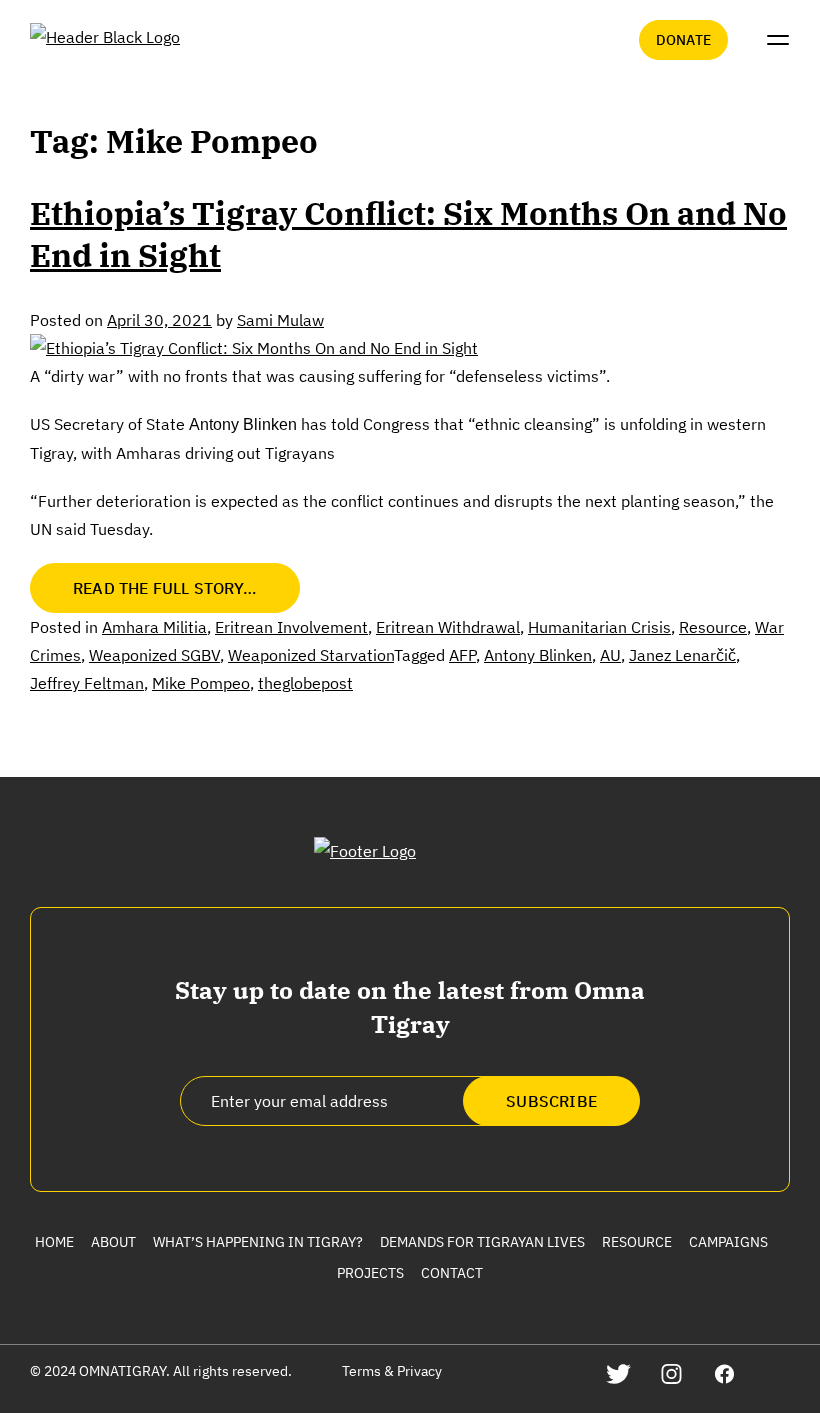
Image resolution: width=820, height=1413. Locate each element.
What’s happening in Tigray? (258, 1242)
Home (54, 1242)
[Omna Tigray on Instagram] (671, 1373)
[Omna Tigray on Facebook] (724, 1373)
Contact (452, 1273)
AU (610, 655)
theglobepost (305, 683)
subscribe (551, 1101)
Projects (370, 1273)
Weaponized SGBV (154, 655)
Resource (713, 627)
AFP (462, 655)
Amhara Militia (154, 627)
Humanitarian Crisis (599, 627)
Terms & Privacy (392, 1371)
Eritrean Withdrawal (448, 627)
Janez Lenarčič (682, 655)
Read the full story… (165, 588)
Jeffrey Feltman (87, 683)
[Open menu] (778, 40)
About (113, 1242)
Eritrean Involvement (291, 627)
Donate (683, 40)
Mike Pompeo (201, 683)
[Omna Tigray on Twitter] (618, 1373)
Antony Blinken (538, 655)
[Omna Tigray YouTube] (777, 1373)
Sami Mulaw (280, 320)
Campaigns (728, 1242)
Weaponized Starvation (311, 655)
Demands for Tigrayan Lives (482, 1242)
